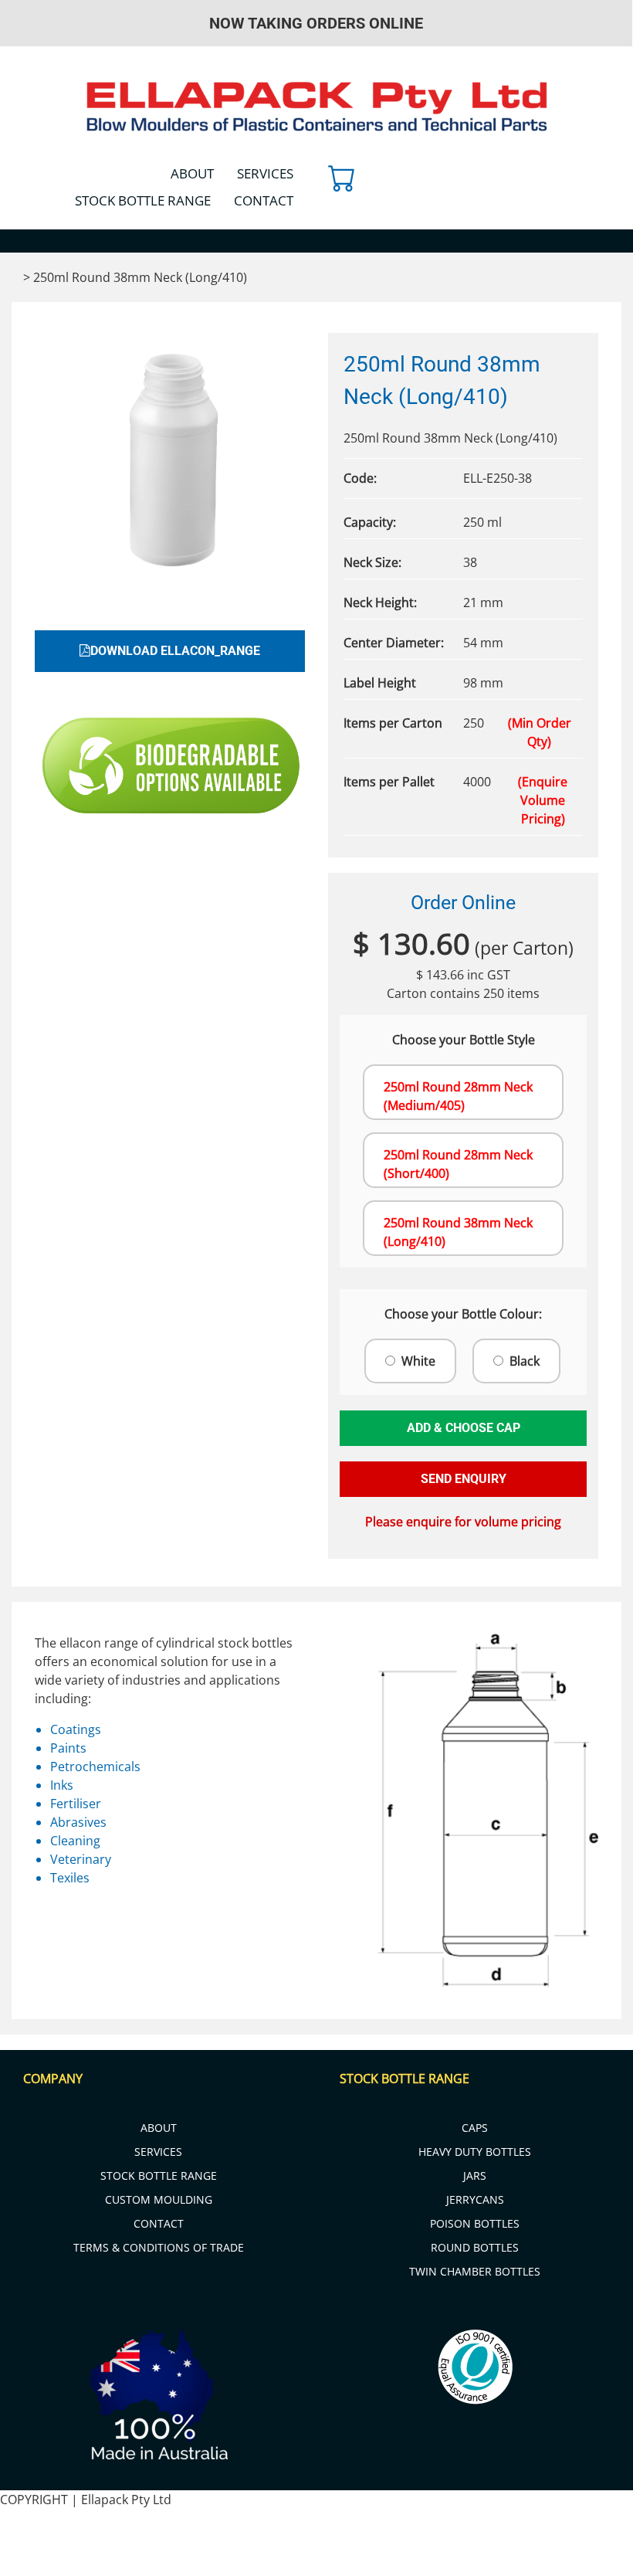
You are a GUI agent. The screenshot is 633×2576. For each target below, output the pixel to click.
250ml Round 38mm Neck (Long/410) (458, 1232)
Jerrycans (475, 2199)
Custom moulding (159, 2199)
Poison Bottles (475, 2223)
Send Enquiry (464, 1479)
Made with (590, 2566)
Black (525, 1361)
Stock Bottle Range (143, 200)
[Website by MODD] (352, 2547)
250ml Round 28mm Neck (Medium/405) (458, 1096)
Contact (264, 200)
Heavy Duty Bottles (475, 2152)
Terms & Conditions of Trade (159, 2247)
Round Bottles (475, 2247)
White (418, 1361)
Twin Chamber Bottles (475, 2271)
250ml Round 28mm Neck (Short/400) (458, 1164)
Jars (475, 2176)
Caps (475, 2128)
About (192, 173)
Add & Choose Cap (464, 1428)
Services (265, 173)
